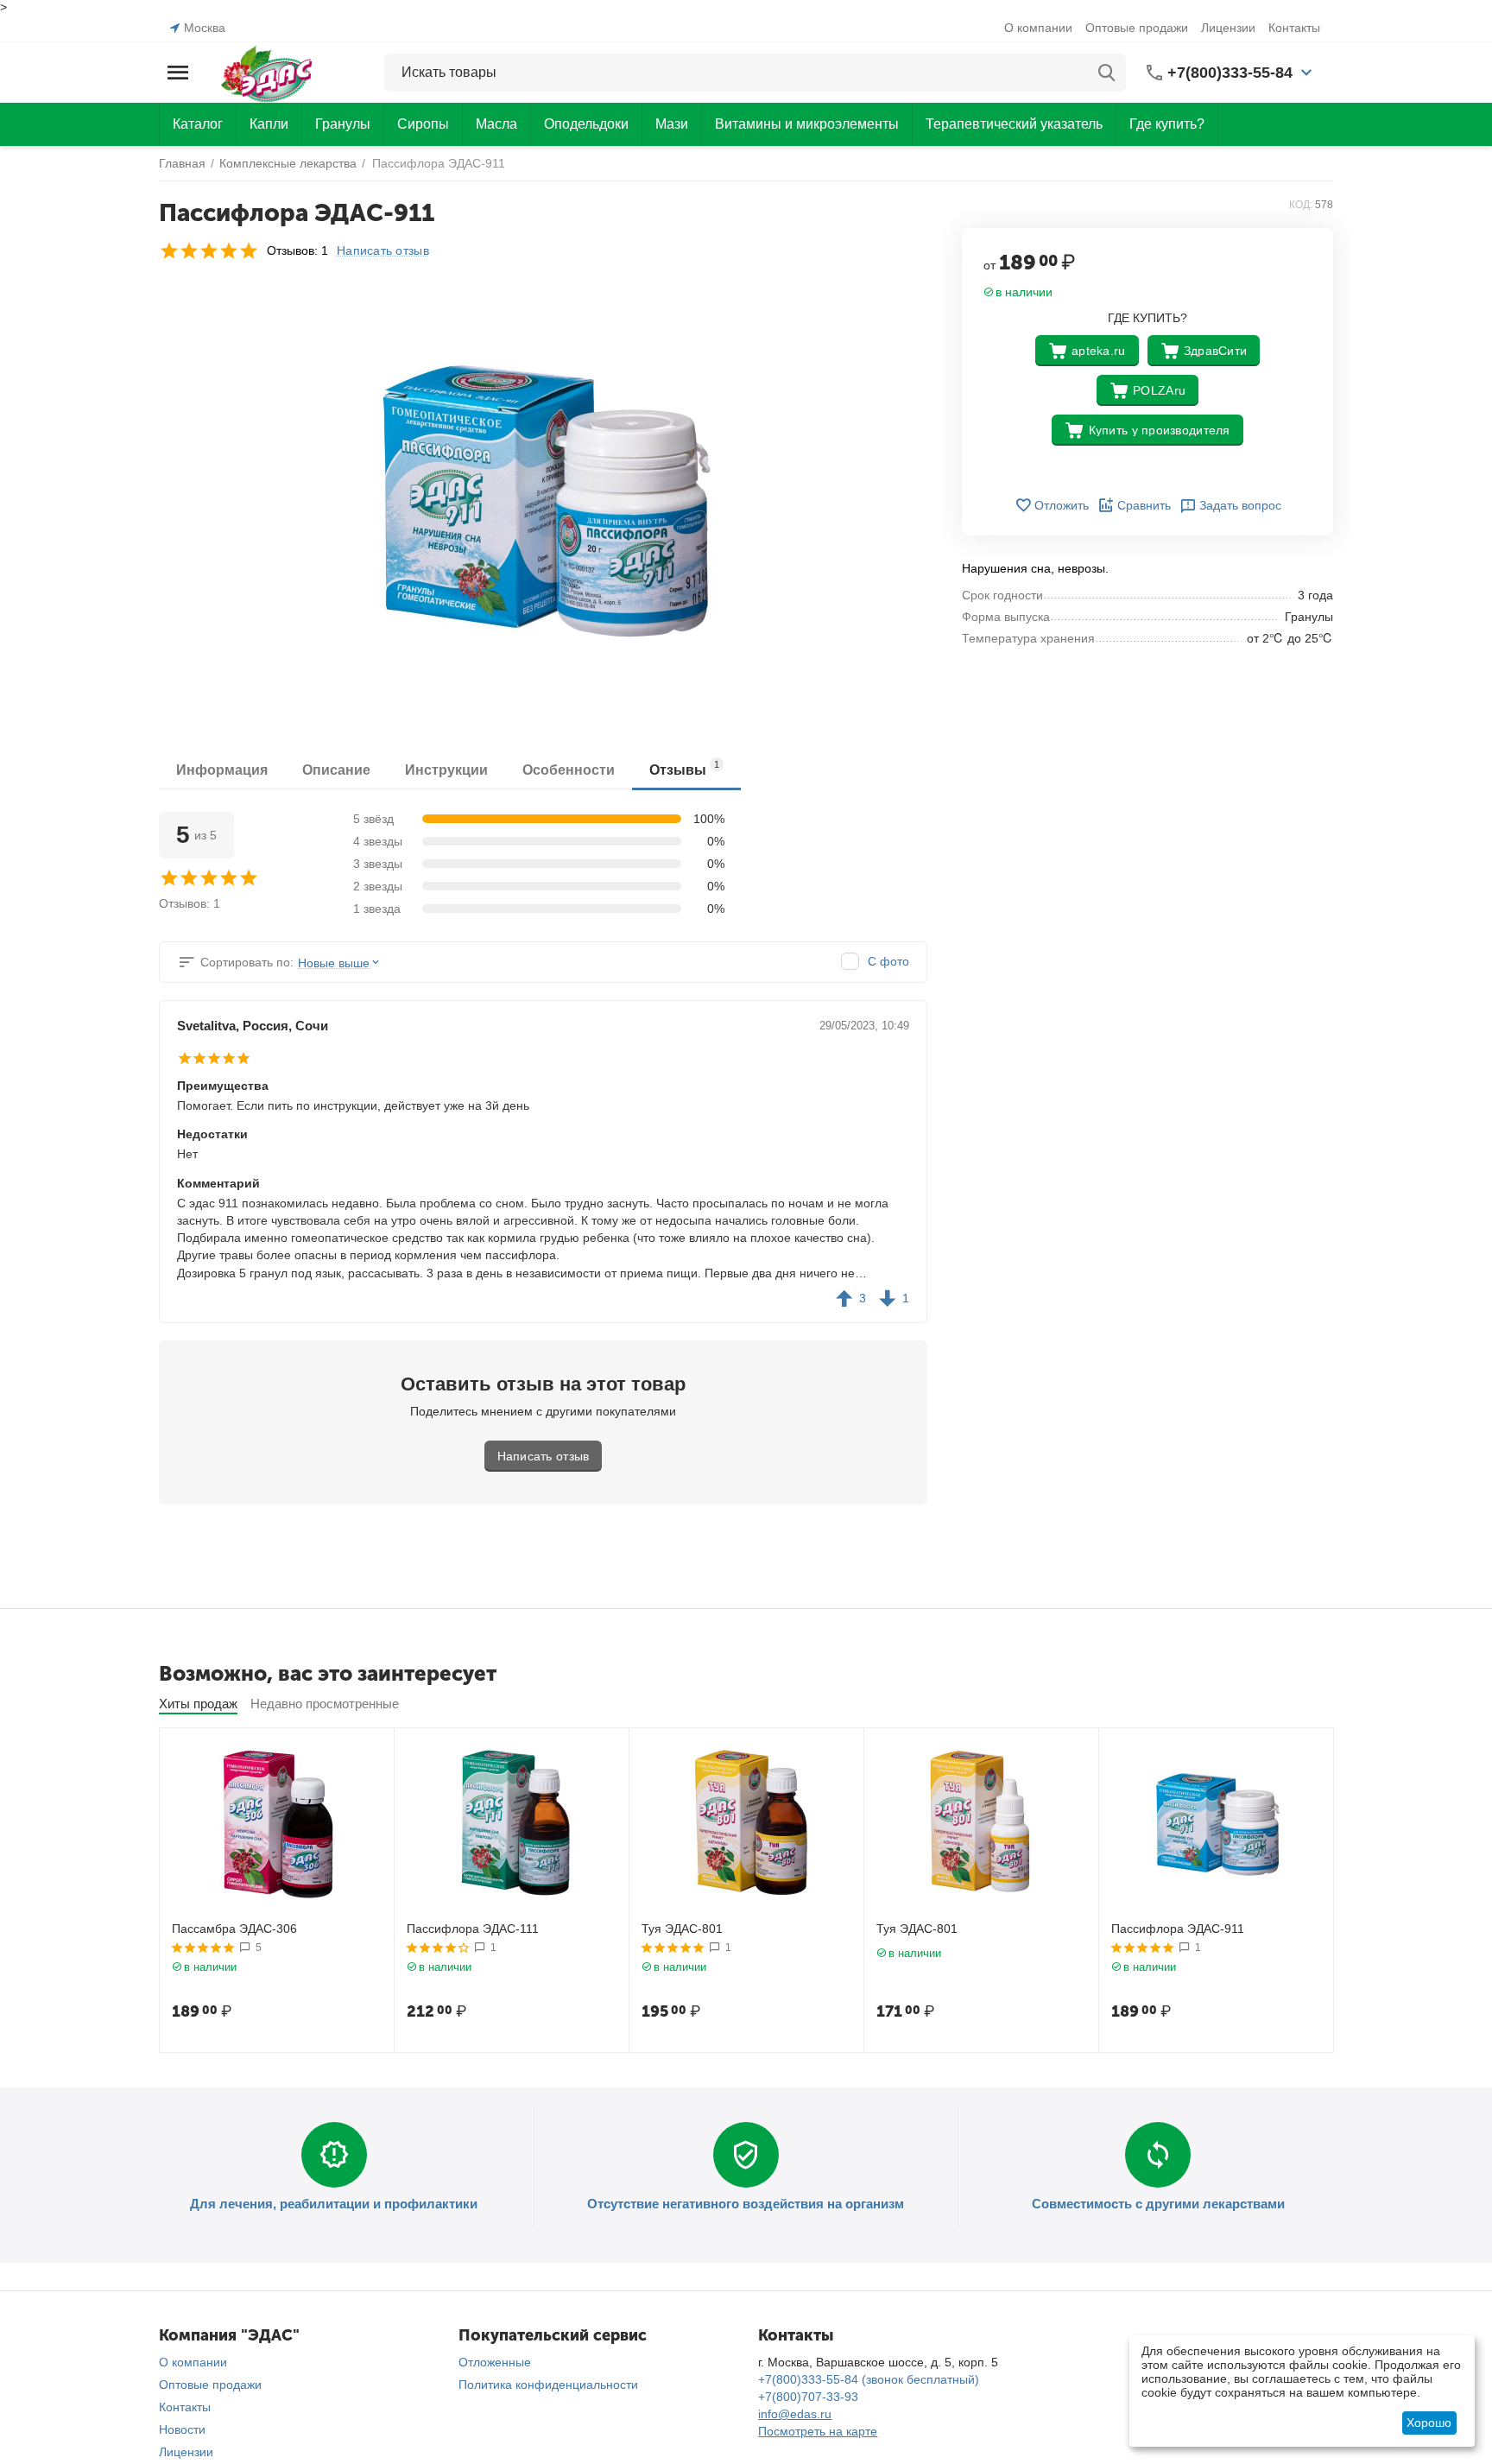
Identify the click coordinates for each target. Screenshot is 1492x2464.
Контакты (1294, 28)
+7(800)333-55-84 (1230, 73)
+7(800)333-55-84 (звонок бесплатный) (869, 2379)
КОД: (1301, 205)
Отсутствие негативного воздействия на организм (746, 2204)
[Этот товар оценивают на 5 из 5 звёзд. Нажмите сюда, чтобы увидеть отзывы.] (209, 250)
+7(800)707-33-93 (808, 2397)
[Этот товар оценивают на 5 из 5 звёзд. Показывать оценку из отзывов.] (203, 1948)
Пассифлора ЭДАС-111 (473, 1929)
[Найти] (1107, 73)
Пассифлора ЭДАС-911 (1178, 1929)
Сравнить (1144, 505)
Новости (182, 2429)
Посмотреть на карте (818, 2431)
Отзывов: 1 (297, 250)
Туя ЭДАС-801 (682, 1929)
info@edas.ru (795, 2414)
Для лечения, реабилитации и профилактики (334, 2204)
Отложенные (495, 2362)
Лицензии (1228, 28)
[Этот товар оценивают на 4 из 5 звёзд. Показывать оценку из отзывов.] (438, 1948)
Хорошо (1429, 2423)
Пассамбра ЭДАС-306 (234, 1929)
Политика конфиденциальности (548, 2385)
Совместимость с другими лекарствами (1158, 2204)
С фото (888, 961)
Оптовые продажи (1137, 28)
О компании (1038, 28)
